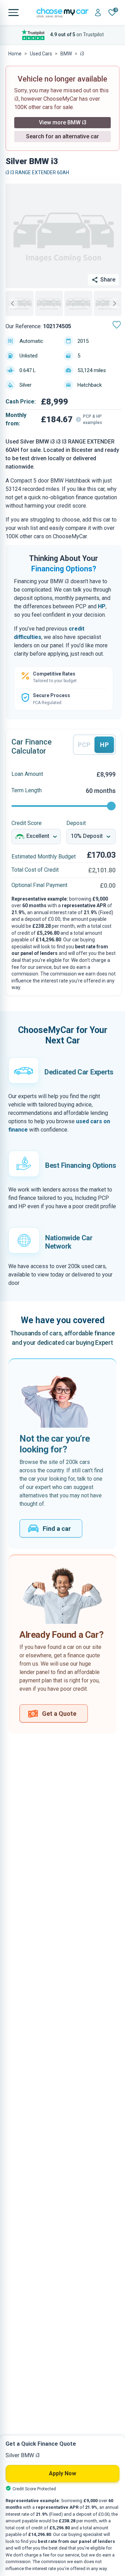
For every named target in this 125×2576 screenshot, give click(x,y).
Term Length (27, 790)
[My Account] (98, 13)
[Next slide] (115, 303)
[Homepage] (62, 13)
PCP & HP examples (93, 419)
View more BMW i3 (63, 122)
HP (102, 606)
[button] (20, 303)
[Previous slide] (12, 303)
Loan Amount (27, 774)
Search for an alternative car (62, 136)
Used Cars (41, 54)
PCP (84, 745)
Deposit (76, 823)
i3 (82, 54)
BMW (66, 54)
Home (15, 54)
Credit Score (27, 823)
